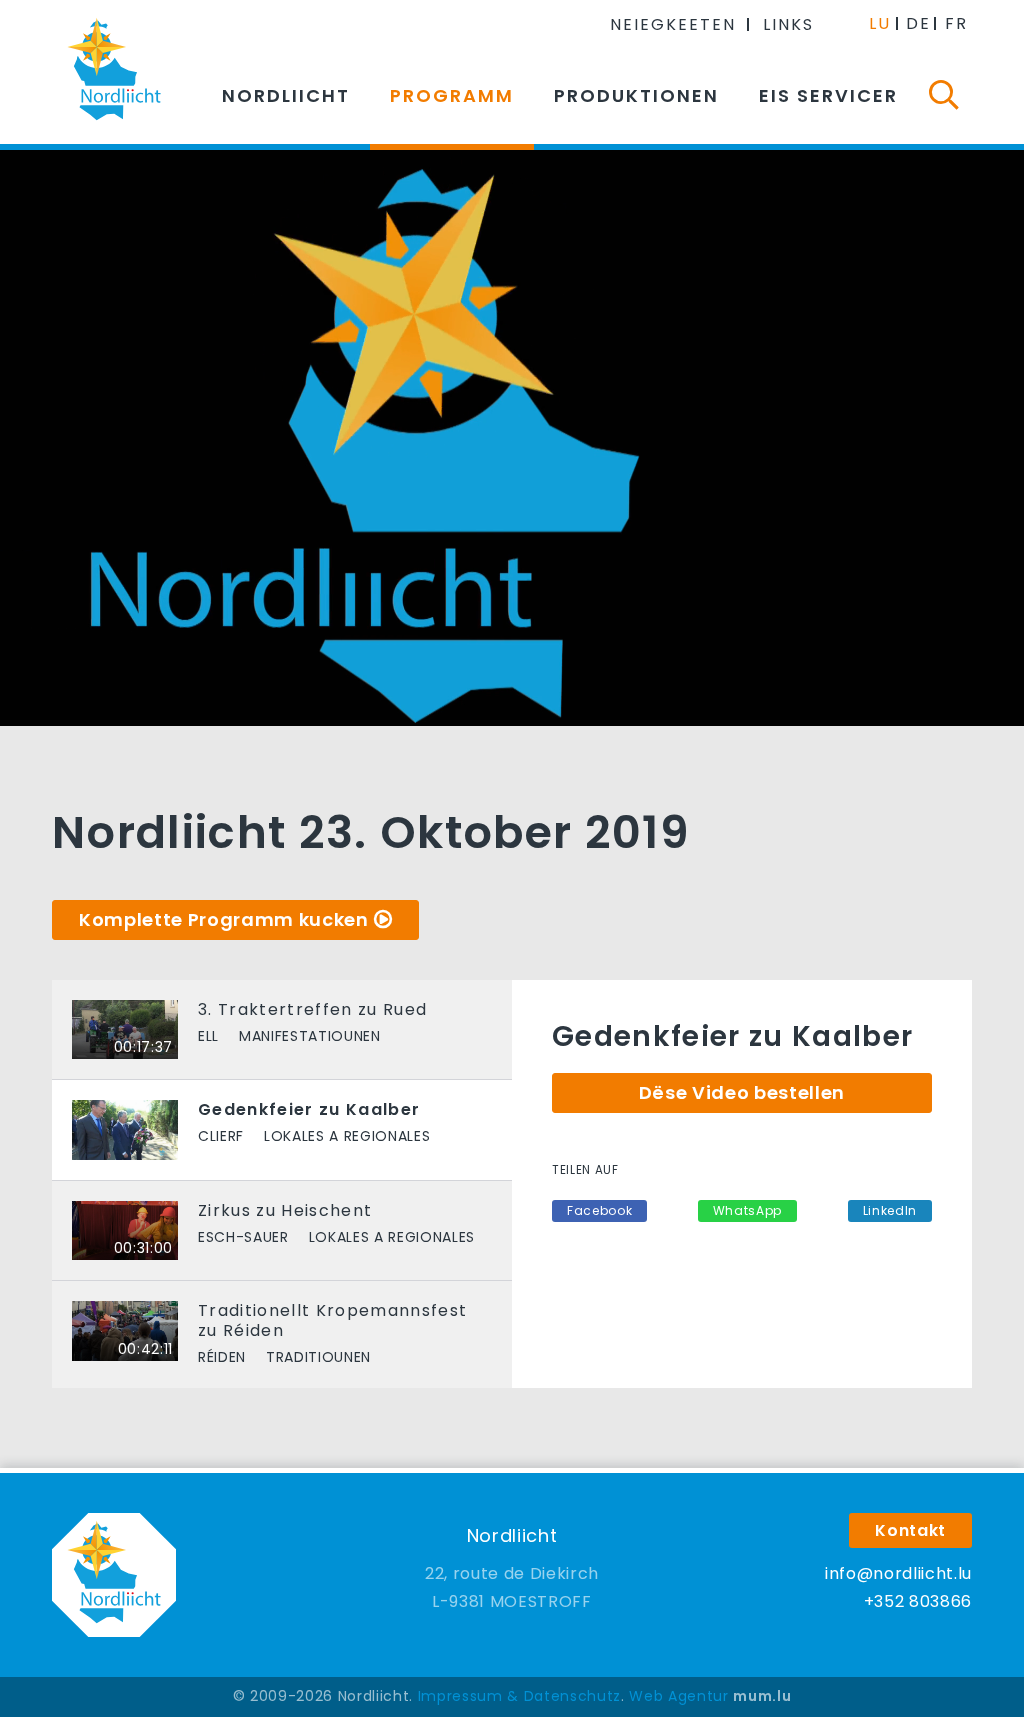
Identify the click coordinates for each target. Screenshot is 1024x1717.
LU (880, 23)
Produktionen (636, 95)
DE (918, 23)
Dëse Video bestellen (742, 1092)
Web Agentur (678, 1696)
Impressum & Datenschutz (519, 1696)
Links (788, 24)
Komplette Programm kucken (224, 919)
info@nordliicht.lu (898, 1573)
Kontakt (910, 1530)
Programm (452, 95)
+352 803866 (918, 1601)
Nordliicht (286, 95)
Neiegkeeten (673, 24)
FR (956, 23)
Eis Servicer (828, 95)
